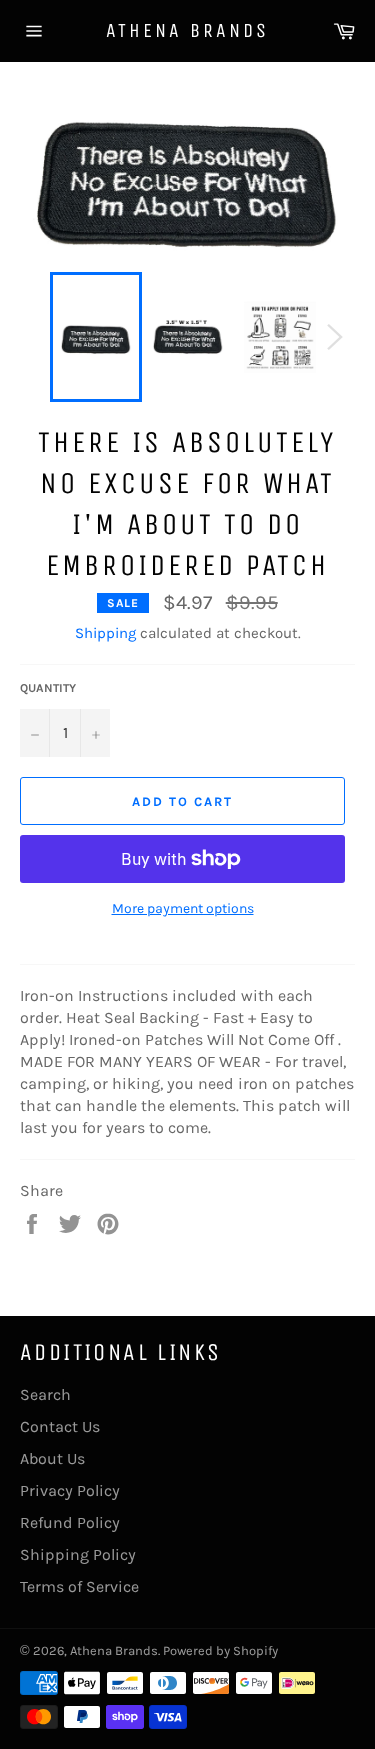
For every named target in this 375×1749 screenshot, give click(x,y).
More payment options (183, 908)
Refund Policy (70, 1522)
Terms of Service (79, 1586)
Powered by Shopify (220, 1650)
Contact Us (60, 1426)
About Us (52, 1458)
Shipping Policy (78, 1554)
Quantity (48, 688)
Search (45, 1394)
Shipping (105, 633)
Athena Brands (187, 30)
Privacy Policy (70, 1490)
